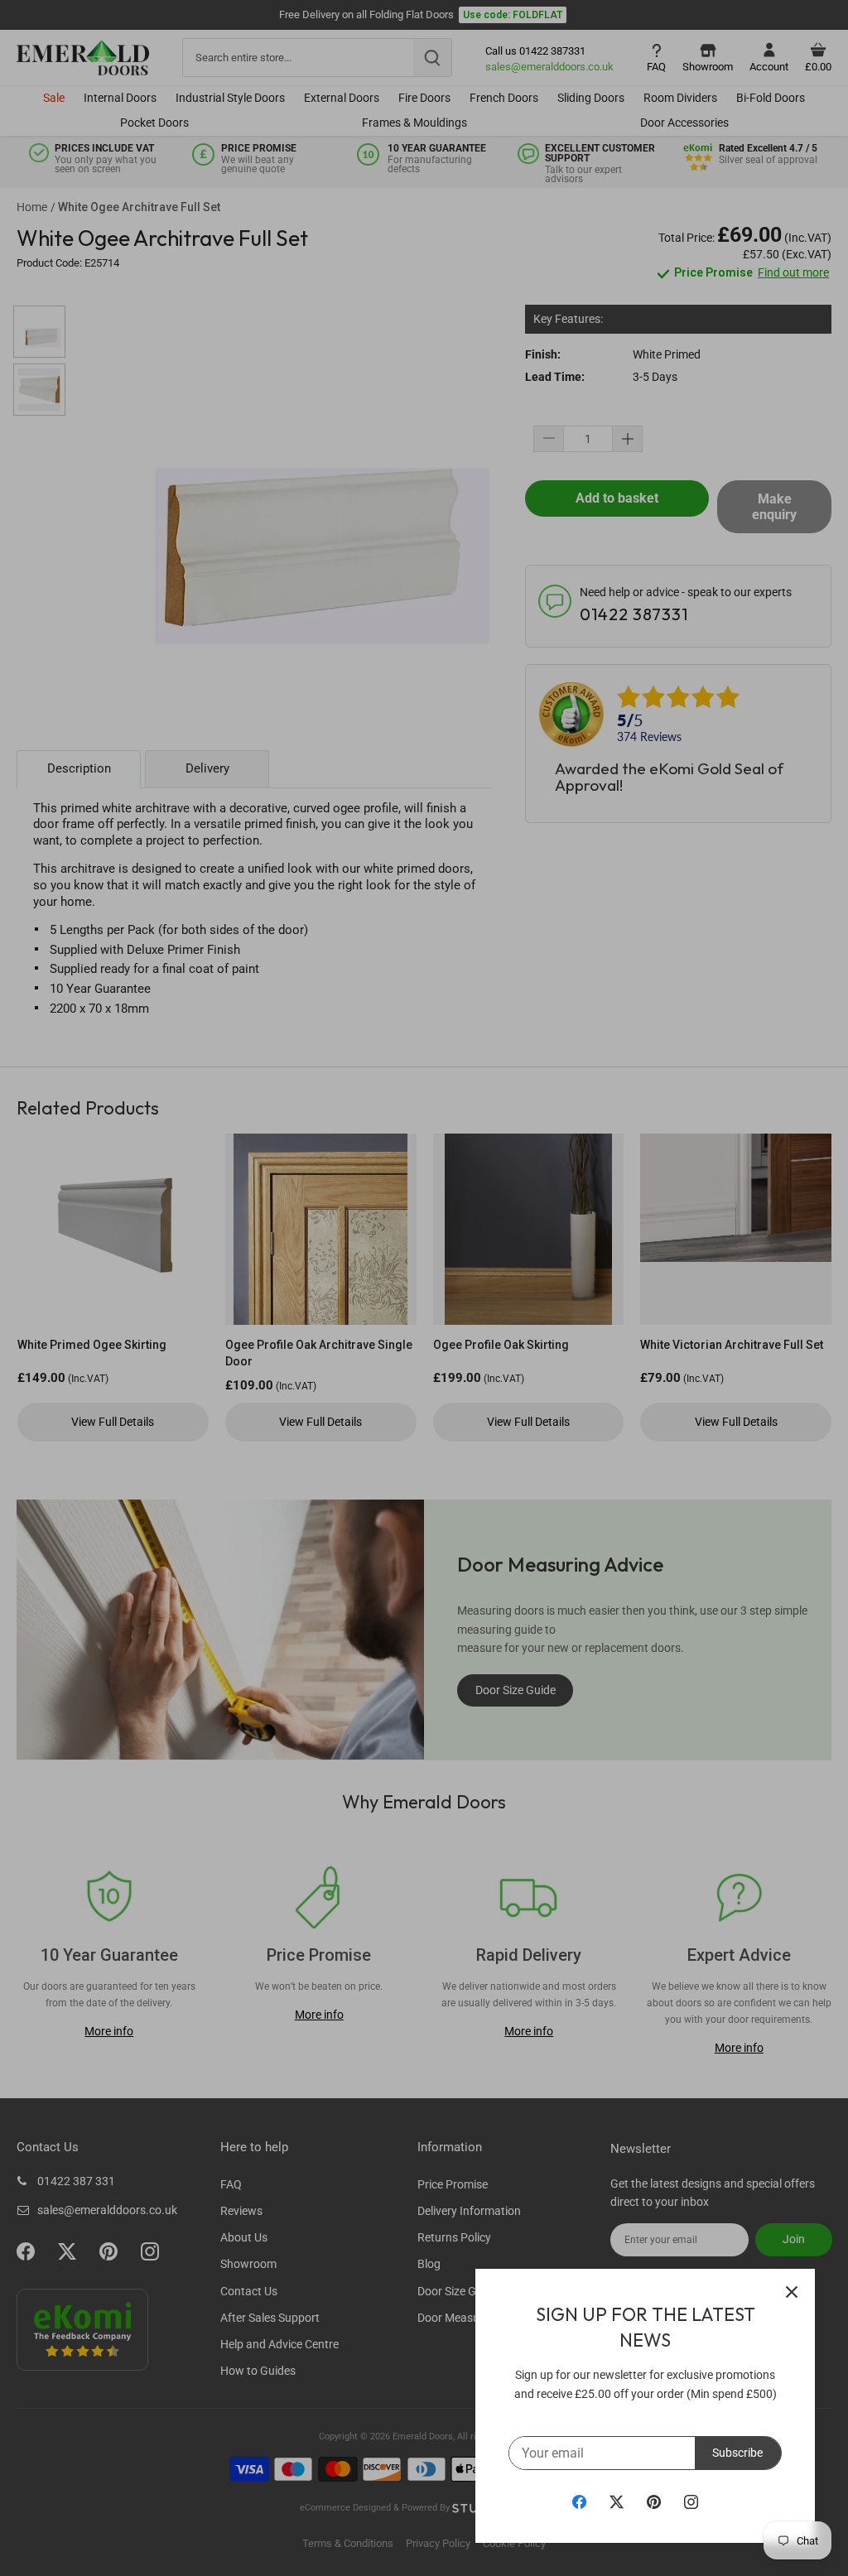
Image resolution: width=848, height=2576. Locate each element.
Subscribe (737, 2453)
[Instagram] (691, 2501)
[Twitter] (617, 2501)
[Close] (792, 2292)
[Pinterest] (654, 2501)
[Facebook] (579, 2501)
